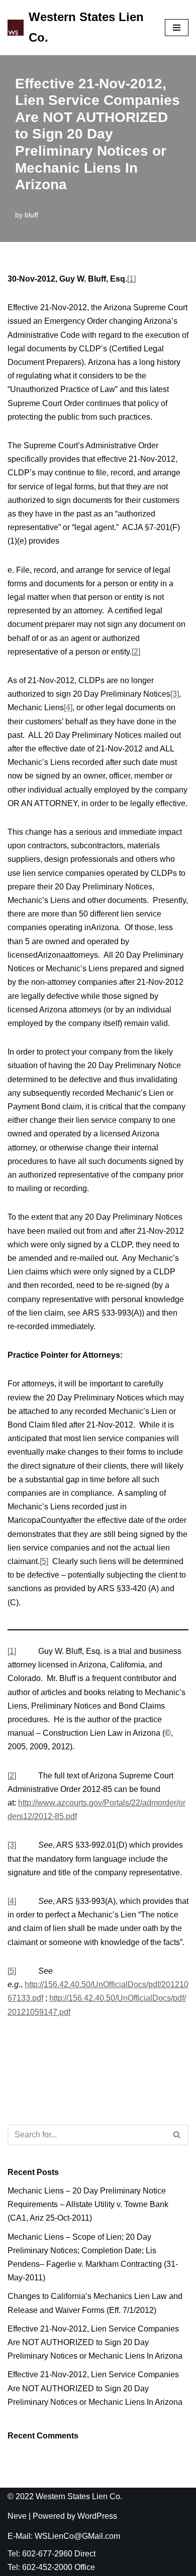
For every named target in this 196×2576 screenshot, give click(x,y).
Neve (17, 2516)
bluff (31, 215)
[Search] (177, 2135)
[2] (136, 652)
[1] (131, 279)
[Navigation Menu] (177, 28)
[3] (175, 694)
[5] (44, 1561)
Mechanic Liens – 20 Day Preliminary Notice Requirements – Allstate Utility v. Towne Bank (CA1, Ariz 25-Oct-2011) (88, 2204)
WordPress (97, 2516)
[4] (68, 707)
